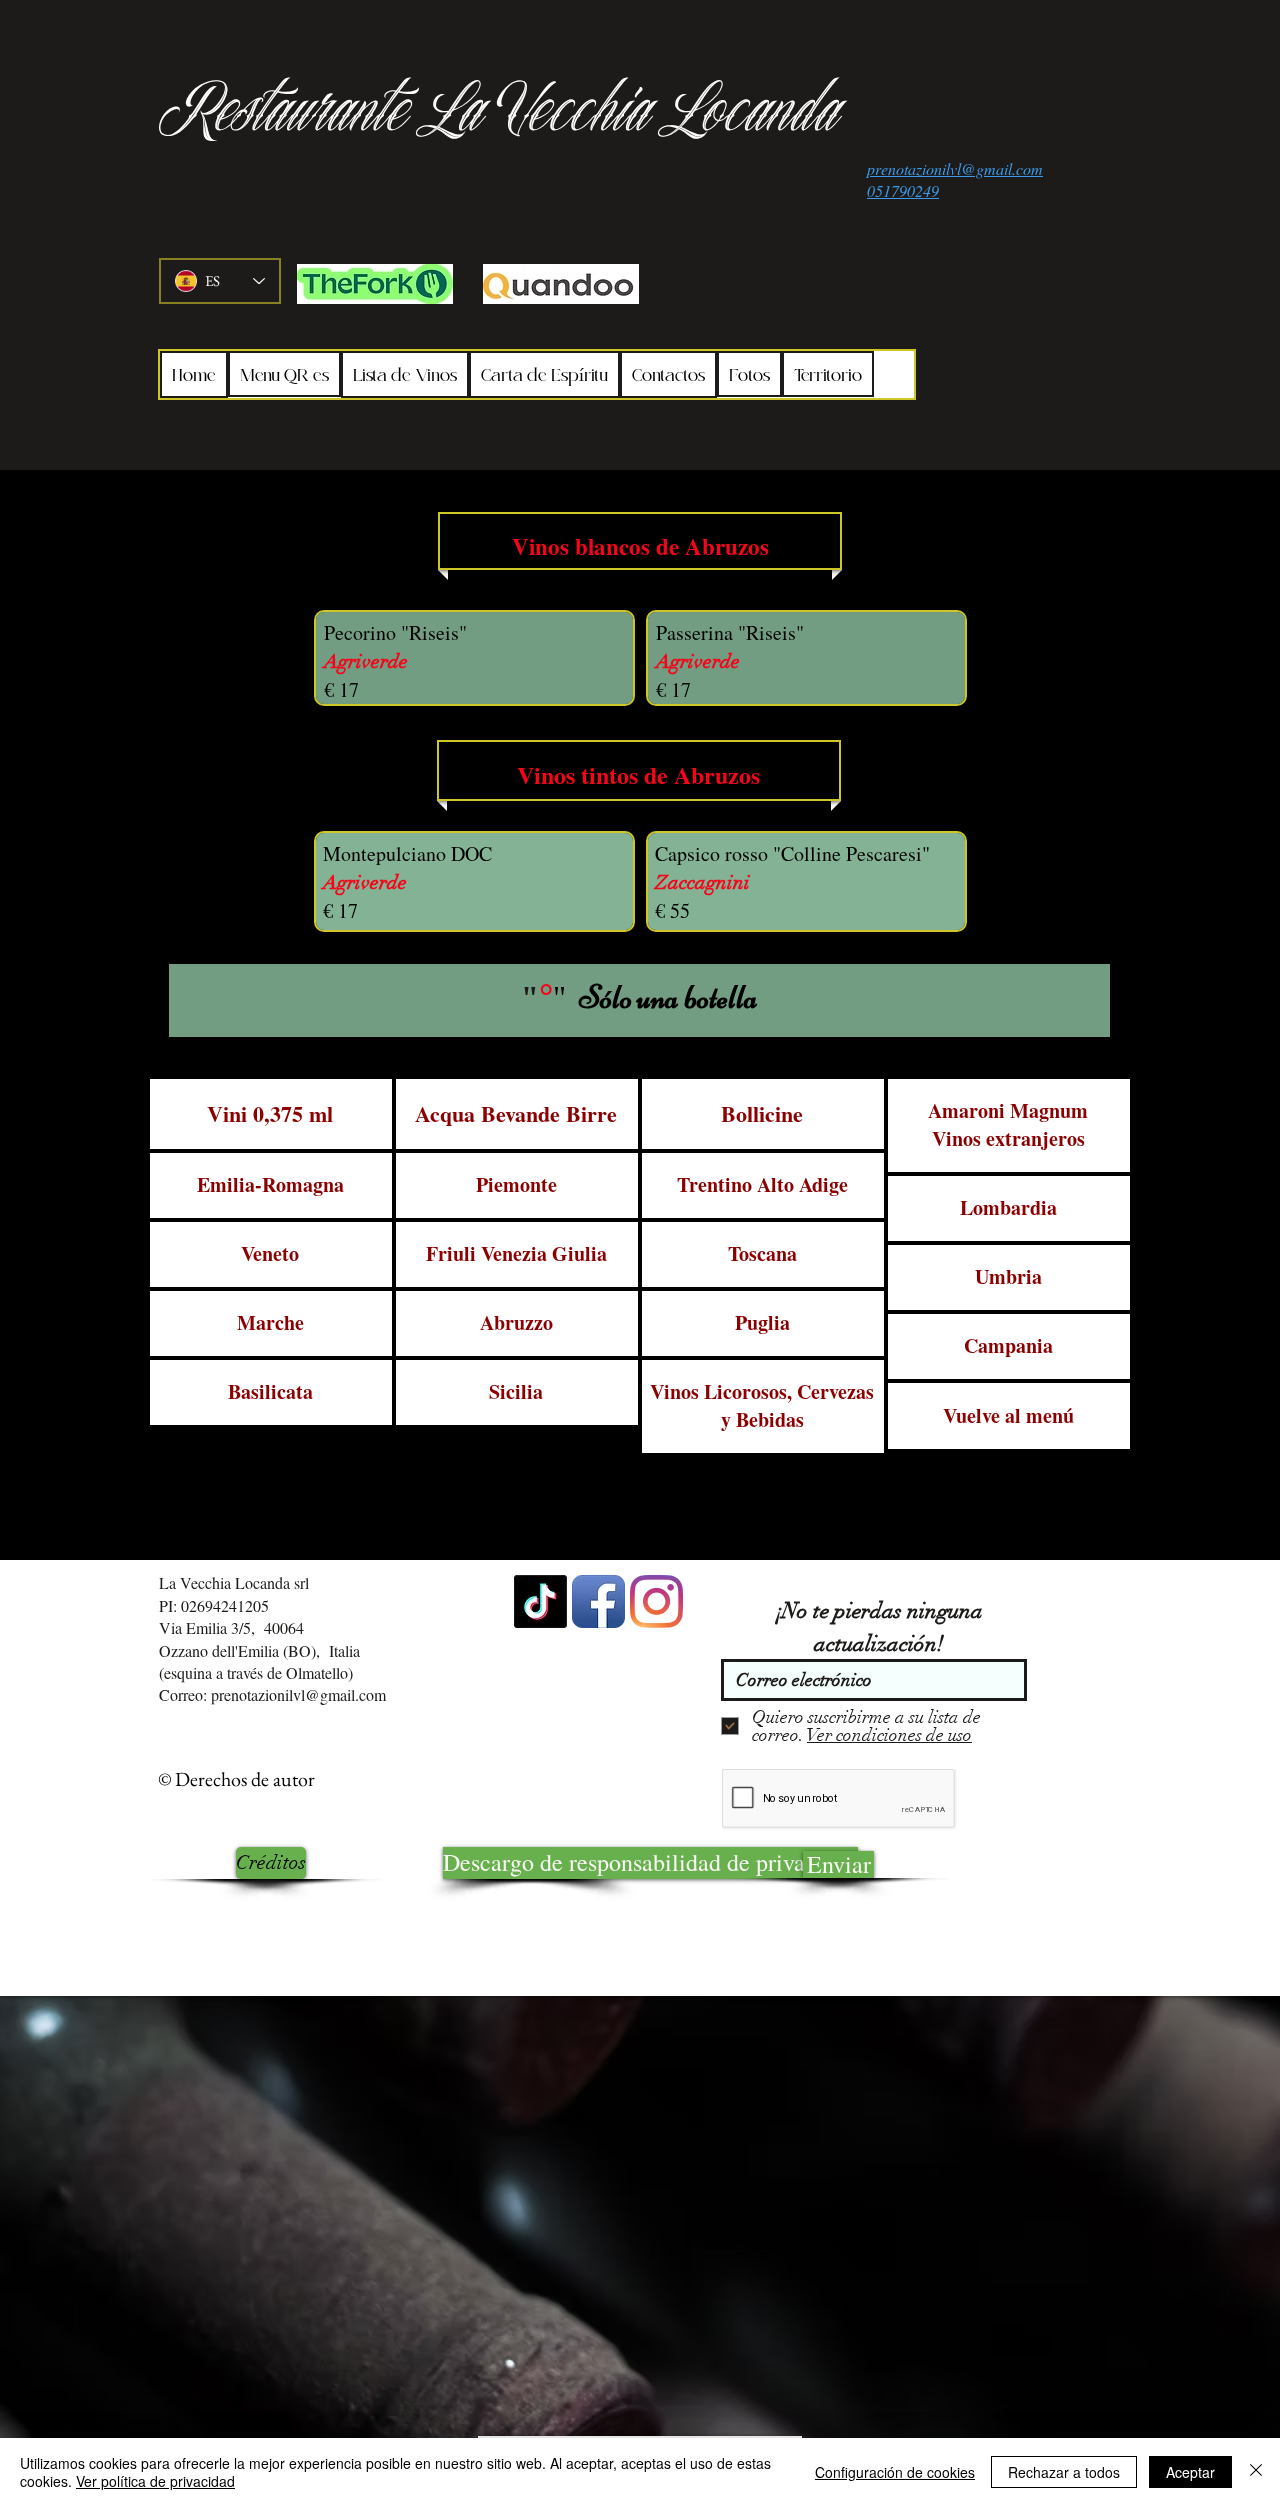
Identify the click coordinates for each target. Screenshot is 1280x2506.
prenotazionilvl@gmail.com (298, 1694)
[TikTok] (540, 1601)
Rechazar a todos (1064, 2472)
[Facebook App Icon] (598, 1601)
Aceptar (1190, 2472)
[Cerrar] (1256, 2472)
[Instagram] (656, 1601)
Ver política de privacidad (155, 2481)
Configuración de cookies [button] (895, 2472)
